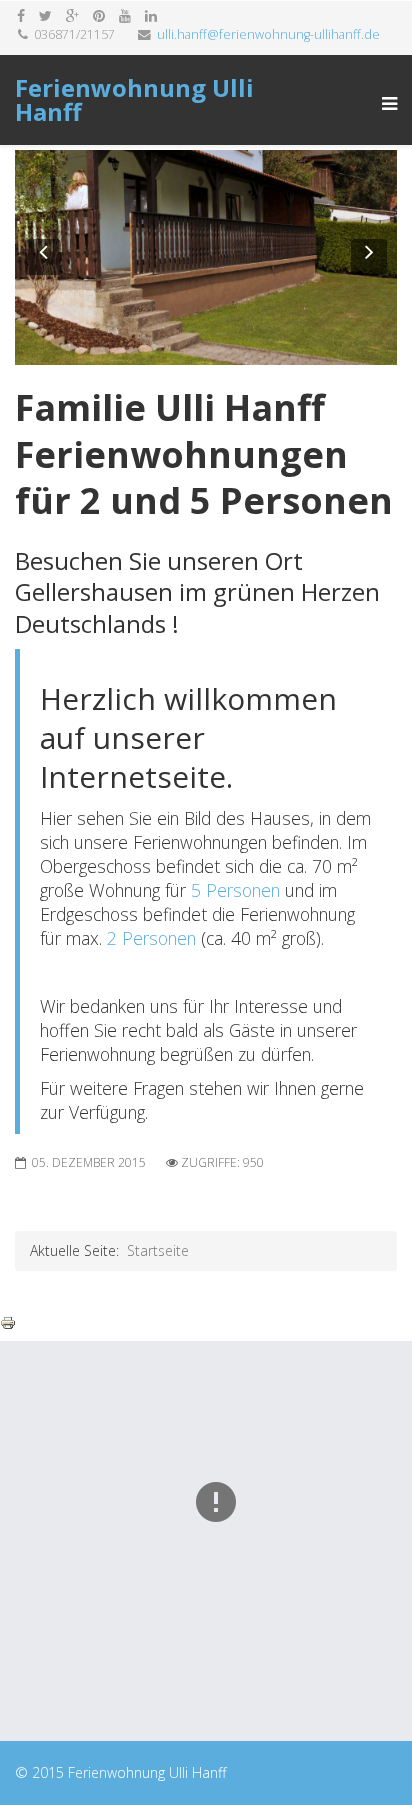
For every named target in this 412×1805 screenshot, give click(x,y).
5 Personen (235, 890)
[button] (43, 257)
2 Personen (151, 938)
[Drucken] (206, 1323)
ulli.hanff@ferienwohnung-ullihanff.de (268, 34)
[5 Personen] (188, 890)
